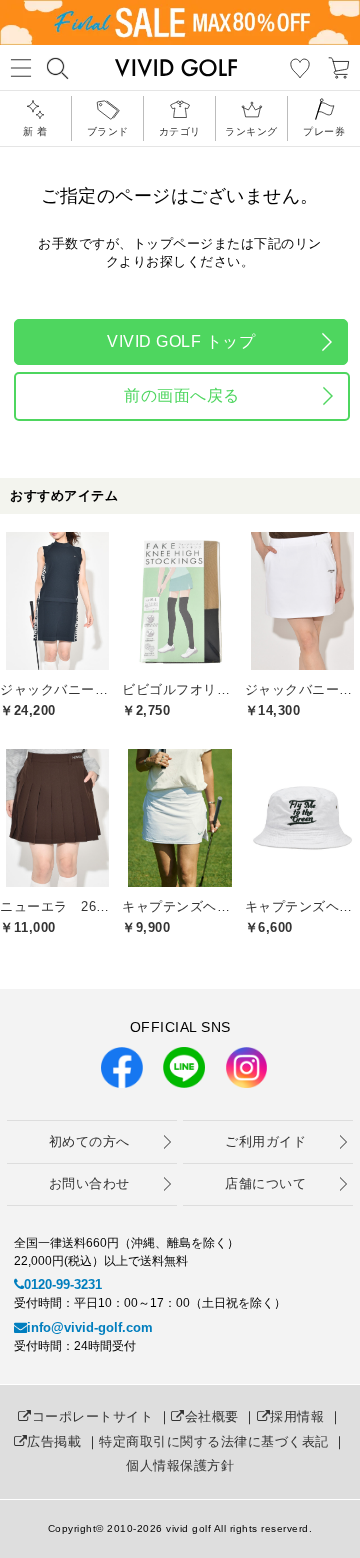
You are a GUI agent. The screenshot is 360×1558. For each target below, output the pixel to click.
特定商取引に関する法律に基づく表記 (214, 1441)
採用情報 (297, 1416)
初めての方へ (89, 1141)
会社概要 (212, 1416)
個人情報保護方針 (180, 1465)
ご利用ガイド (265, 1141)
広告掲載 (54, 1441)
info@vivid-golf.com (90, 1327)
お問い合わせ (89, 1183)
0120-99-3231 (63, 1284)
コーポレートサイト (92, 1416)
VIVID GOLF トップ (181, 341)
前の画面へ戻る (182, 395)
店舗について (265, 1183)
